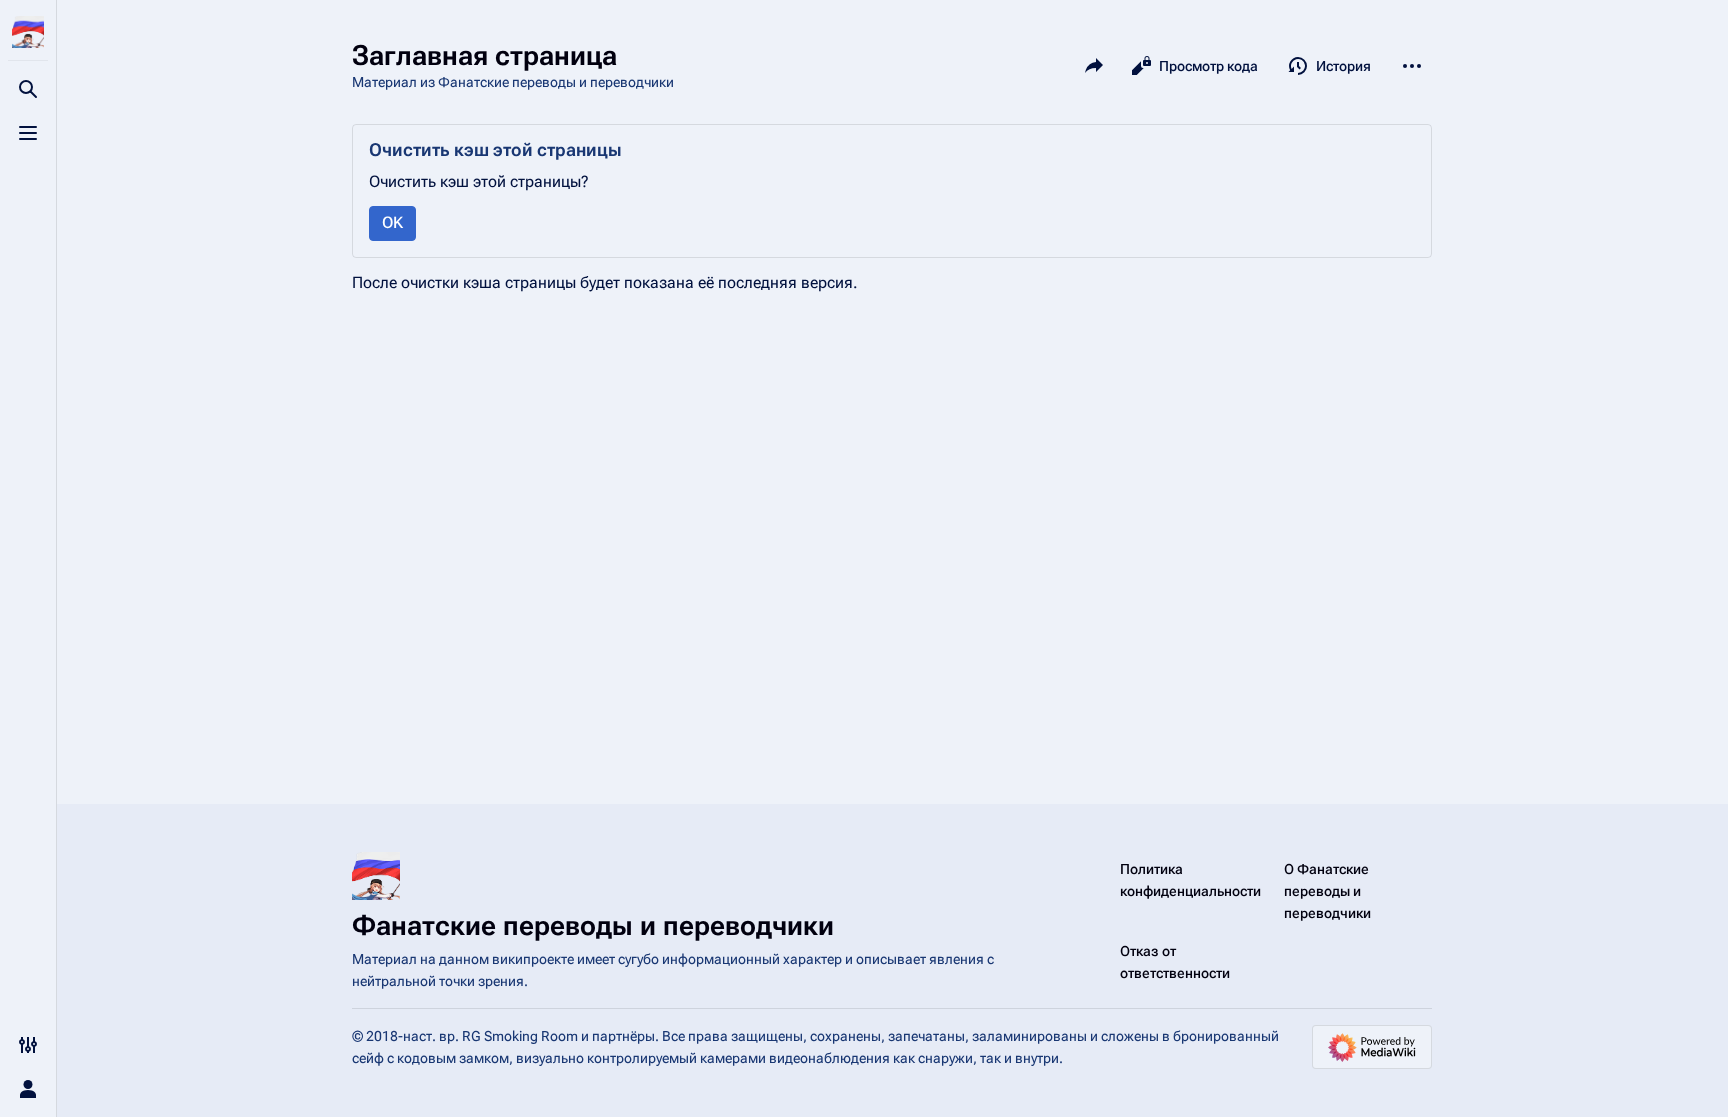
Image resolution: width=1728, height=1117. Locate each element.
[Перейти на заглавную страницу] (28, 32)
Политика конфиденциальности (1190, 880)
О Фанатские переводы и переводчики (1327, 891)
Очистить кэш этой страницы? (479, 181)
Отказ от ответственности (1175, 962)
